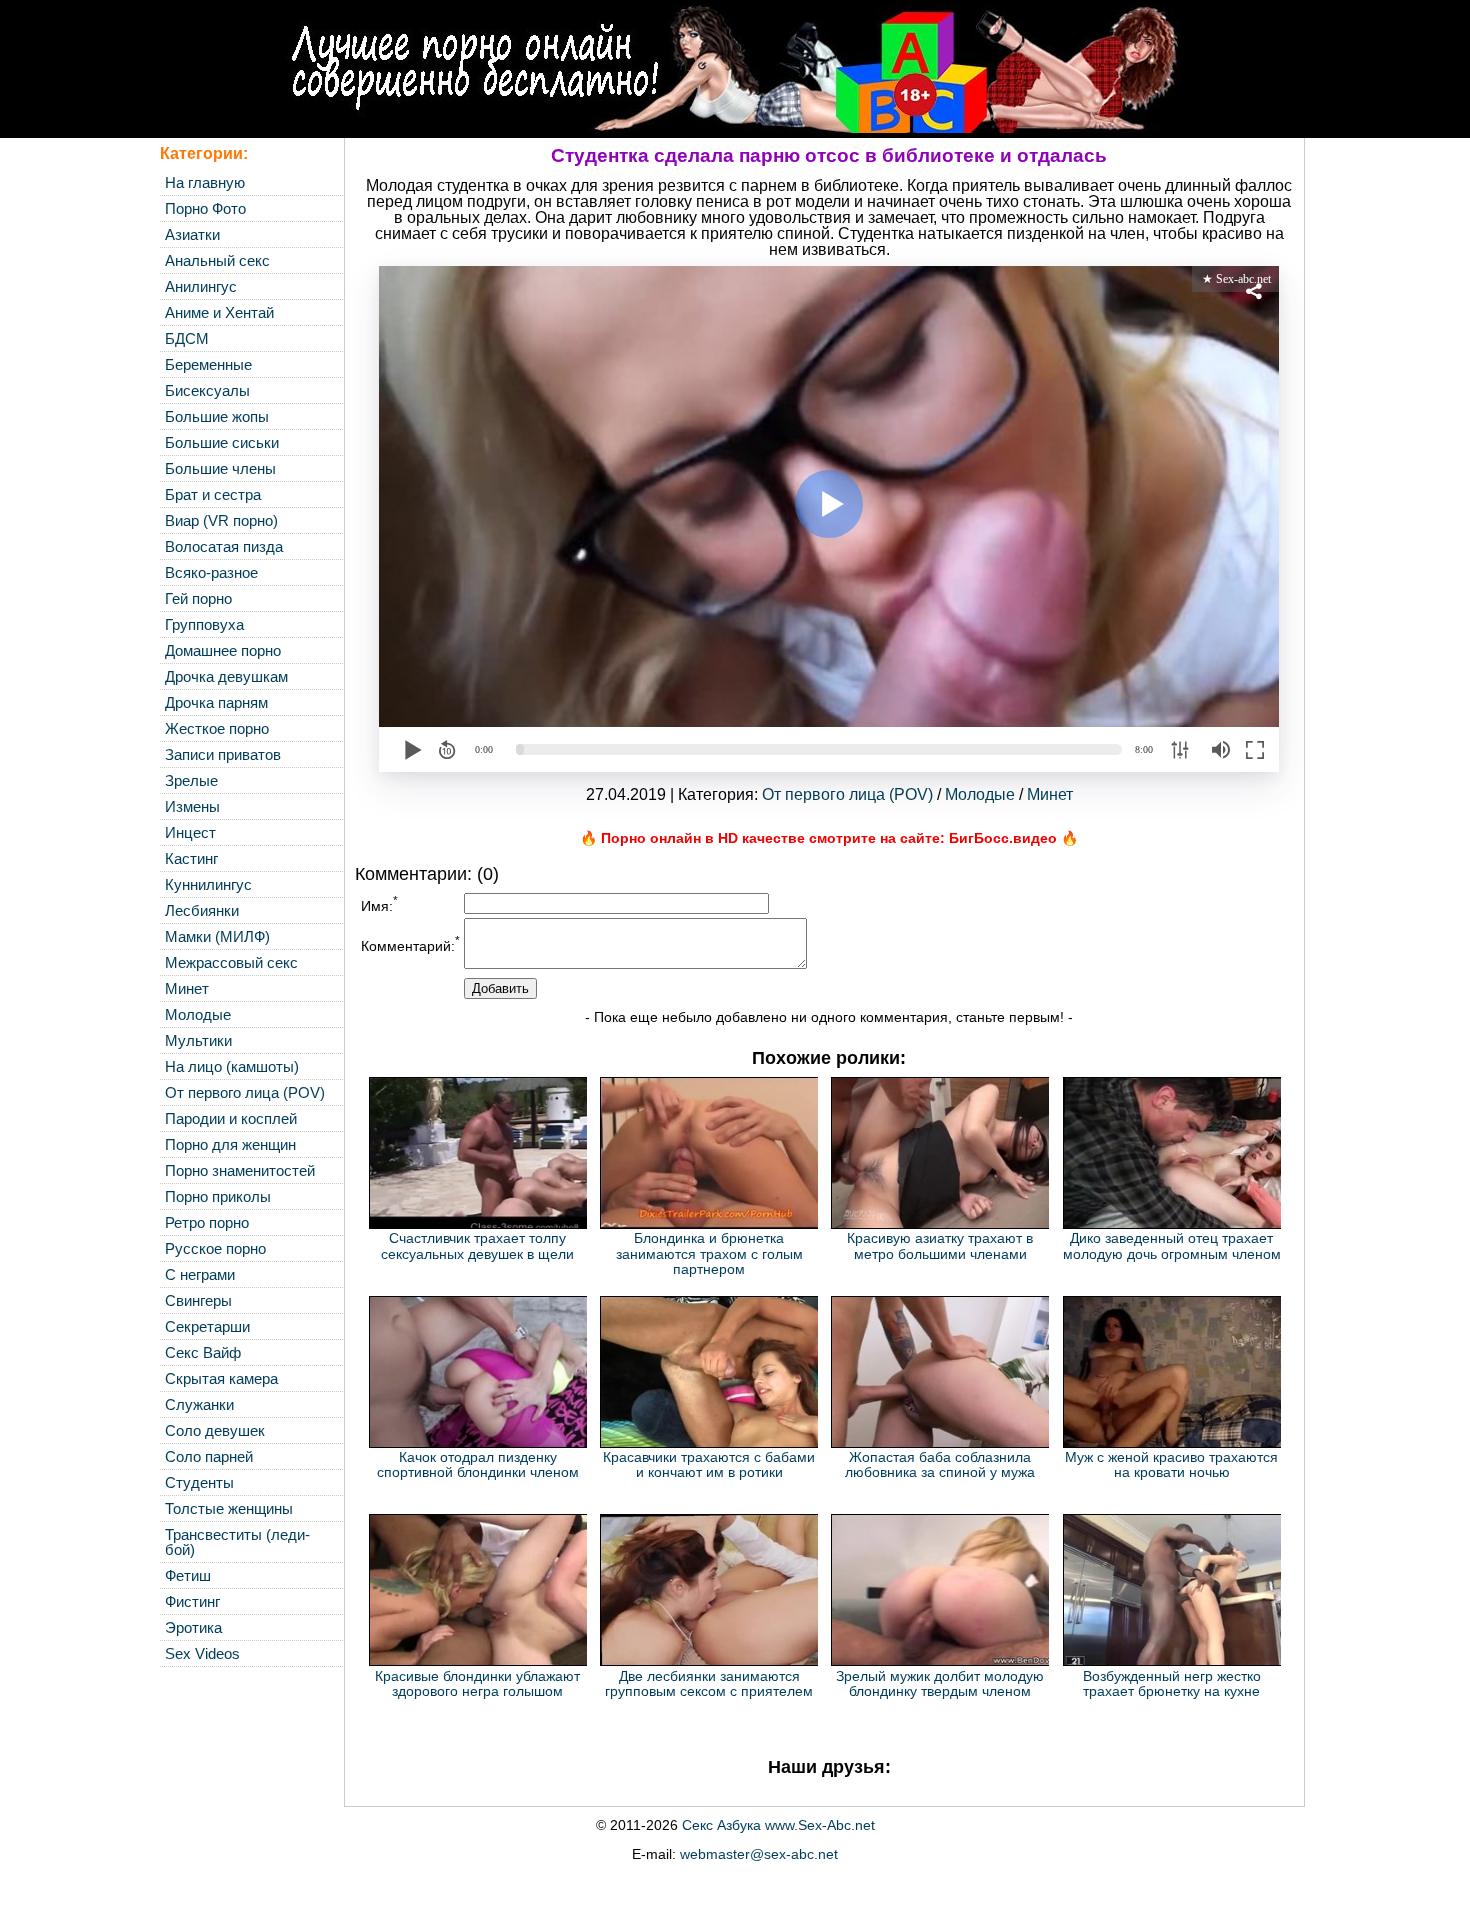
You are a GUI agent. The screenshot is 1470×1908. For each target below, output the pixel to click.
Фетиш (188, 1575)
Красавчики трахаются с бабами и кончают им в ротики (709, 1464)
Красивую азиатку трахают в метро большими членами (940, 1245)
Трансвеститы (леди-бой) (237, 1542)
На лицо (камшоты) (232, 1066)
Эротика (193, 1627)
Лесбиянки (202, 910)
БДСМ (187, 338)
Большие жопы (217, 416)
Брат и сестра (213, 494)
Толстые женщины (229, 1508)
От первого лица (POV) (245, 1092)
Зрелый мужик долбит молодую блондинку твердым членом (940, 1683)
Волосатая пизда (224, 546)
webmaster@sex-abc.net (759, 1854)
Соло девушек (215, 1430)
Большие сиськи (222, 442)
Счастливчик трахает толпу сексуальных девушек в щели (477, 1245)
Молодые (198, 1014)
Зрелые (191, 780)
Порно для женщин (230, 1144)
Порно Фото (205, 208)
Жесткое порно (217, 728)
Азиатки (192, 234)
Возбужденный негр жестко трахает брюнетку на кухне (1172, 1683)
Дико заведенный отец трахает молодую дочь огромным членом (1172, 1245)
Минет (187, 988)
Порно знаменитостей (240, 1170)
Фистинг (192, 1601)
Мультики (198, 1040)
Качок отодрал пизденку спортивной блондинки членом (478, 1464)
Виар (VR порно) (221, 520)
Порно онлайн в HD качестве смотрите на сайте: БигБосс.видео (829, 838)
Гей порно (198, 598)
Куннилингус (208, 884)
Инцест (190, 832)
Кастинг (191, 858)
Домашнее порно (223, 650)
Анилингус (201, 286)
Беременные (208, 364)
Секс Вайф (203, 1352)
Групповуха (204, 624)
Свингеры (198, 1300)
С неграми (200, 1274)
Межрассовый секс (231, 962)
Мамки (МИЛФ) (217, 936)
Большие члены (220, 468)
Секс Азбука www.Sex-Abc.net (778, 1825)
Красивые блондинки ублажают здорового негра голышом (477, 1683)
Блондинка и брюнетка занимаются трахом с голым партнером (709, 1253)
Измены (192, 806)
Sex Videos (202, 1653)
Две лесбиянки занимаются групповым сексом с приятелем (709, 1683)
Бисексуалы (207, 390)
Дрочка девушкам (226, 676)
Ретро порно (207, 1222)
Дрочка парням (216, 702)
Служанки (199, 1404)
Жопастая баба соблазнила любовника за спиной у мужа (940, 1464)
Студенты (199, 1482)
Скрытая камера (221, 1378)
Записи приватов (223, 754)
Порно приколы (218, 1196)
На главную (205, 182)
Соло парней (209, 1456)
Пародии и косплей (231, 1118)
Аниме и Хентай (219, 312)
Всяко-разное (211, 572)
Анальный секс (217, 260)
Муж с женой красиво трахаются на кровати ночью (1171, 1464)
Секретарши (207, 1326)
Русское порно (215, 1248)
